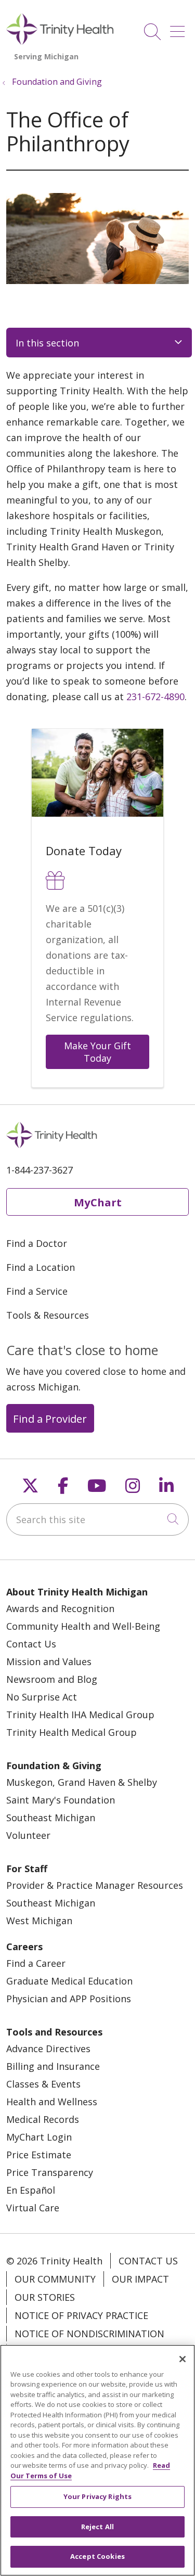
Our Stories (45, 2297)
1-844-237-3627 (40, 1170)
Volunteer (28, 1835)
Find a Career (36, 1963)
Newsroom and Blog (52, 1679)
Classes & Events (43, 2084)
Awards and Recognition (60, 1608)
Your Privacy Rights (97, 2496)
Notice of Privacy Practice (81, 2315)
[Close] (183, 2359)
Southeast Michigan (51, 1818)
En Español (31, 2190)
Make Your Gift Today (99, 1052)
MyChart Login (39, 2137)
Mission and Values (49, 1661)
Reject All (97, 2527)
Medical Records (43, 2119)
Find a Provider (50, 1419)
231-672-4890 (155, 697)
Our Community (55, 2279)
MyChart (98, 1202)
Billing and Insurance (53, 2066)
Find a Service (37, 1291)
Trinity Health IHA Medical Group (80, 1715)
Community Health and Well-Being (83, 1626)
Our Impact (140, 2279)
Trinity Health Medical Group (71, 1732)
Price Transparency (50, 2172)
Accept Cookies (97, 2556)
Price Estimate (39, 2155)
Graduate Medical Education (69, 1981)
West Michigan (39, 1921)
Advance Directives (48, 2049)
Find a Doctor (37, 1243)
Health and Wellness (52, 2102)
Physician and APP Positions (69, 1999)
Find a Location (41, 1267)
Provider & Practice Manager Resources (95, 1885)
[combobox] (97, 1519)
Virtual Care (33, 2208)
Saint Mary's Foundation (61, 1800)
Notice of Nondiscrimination (89, 2334)
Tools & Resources (48, 1315)
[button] (179, 28)
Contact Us (31, 1644)
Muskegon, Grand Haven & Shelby (82, 1782)
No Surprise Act (42, 1697)
